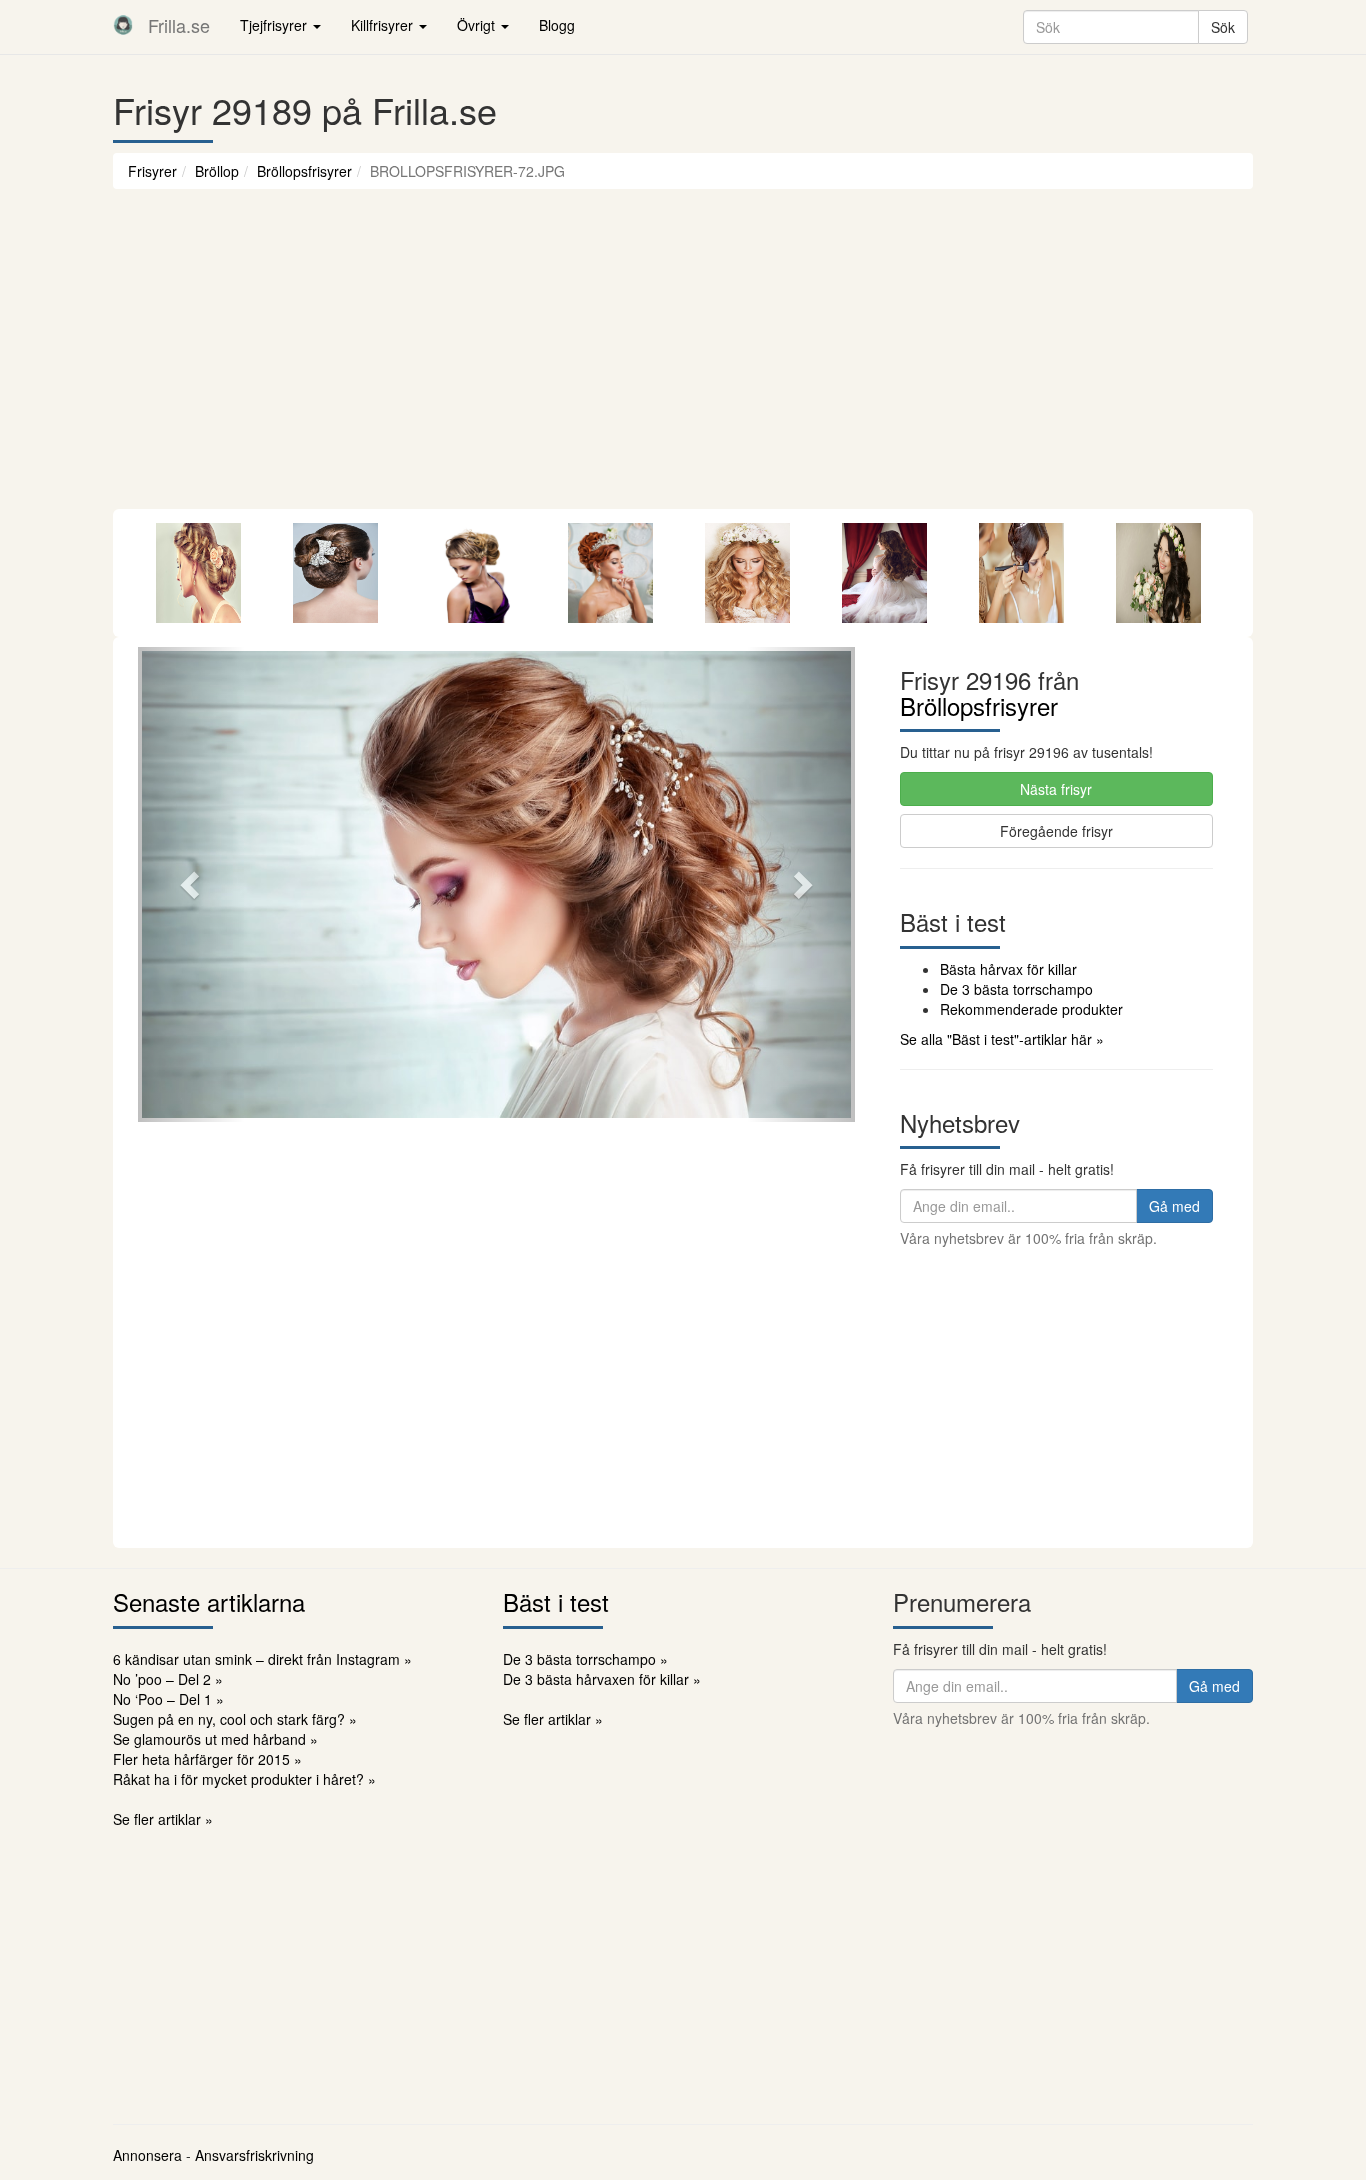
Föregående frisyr (1056, 831)
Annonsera (147, 2155)
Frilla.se (179, 25)
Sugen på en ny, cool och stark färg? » (235, 1719)
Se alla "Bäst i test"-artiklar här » (1002, 1039)
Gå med (1174, 1206)
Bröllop (217, 171)
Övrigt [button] (478, 25)
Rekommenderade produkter (1031, 1009)
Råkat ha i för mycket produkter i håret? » (244, 1779)
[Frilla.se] (123, 25)
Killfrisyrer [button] (384, 25)
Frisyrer (152, 171)
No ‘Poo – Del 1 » (168, 1699)
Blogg (557, 25)
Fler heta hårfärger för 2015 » (207, 1759)
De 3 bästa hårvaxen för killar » (602, 1679)
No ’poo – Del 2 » (168, 1679)
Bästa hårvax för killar (1008, 969)
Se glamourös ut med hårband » (215, 1739)
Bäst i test (556, 1601)
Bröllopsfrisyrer (304, 171)
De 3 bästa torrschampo (1016, 989)
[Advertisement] (683, 359)
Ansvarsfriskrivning (254, 2155)
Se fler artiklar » (163, 1819)
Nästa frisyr (1056, 789)
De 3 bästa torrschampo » (585, 1659)
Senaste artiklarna (209, 1601)
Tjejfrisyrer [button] (275, 25)
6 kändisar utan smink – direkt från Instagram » (262, 1659)
